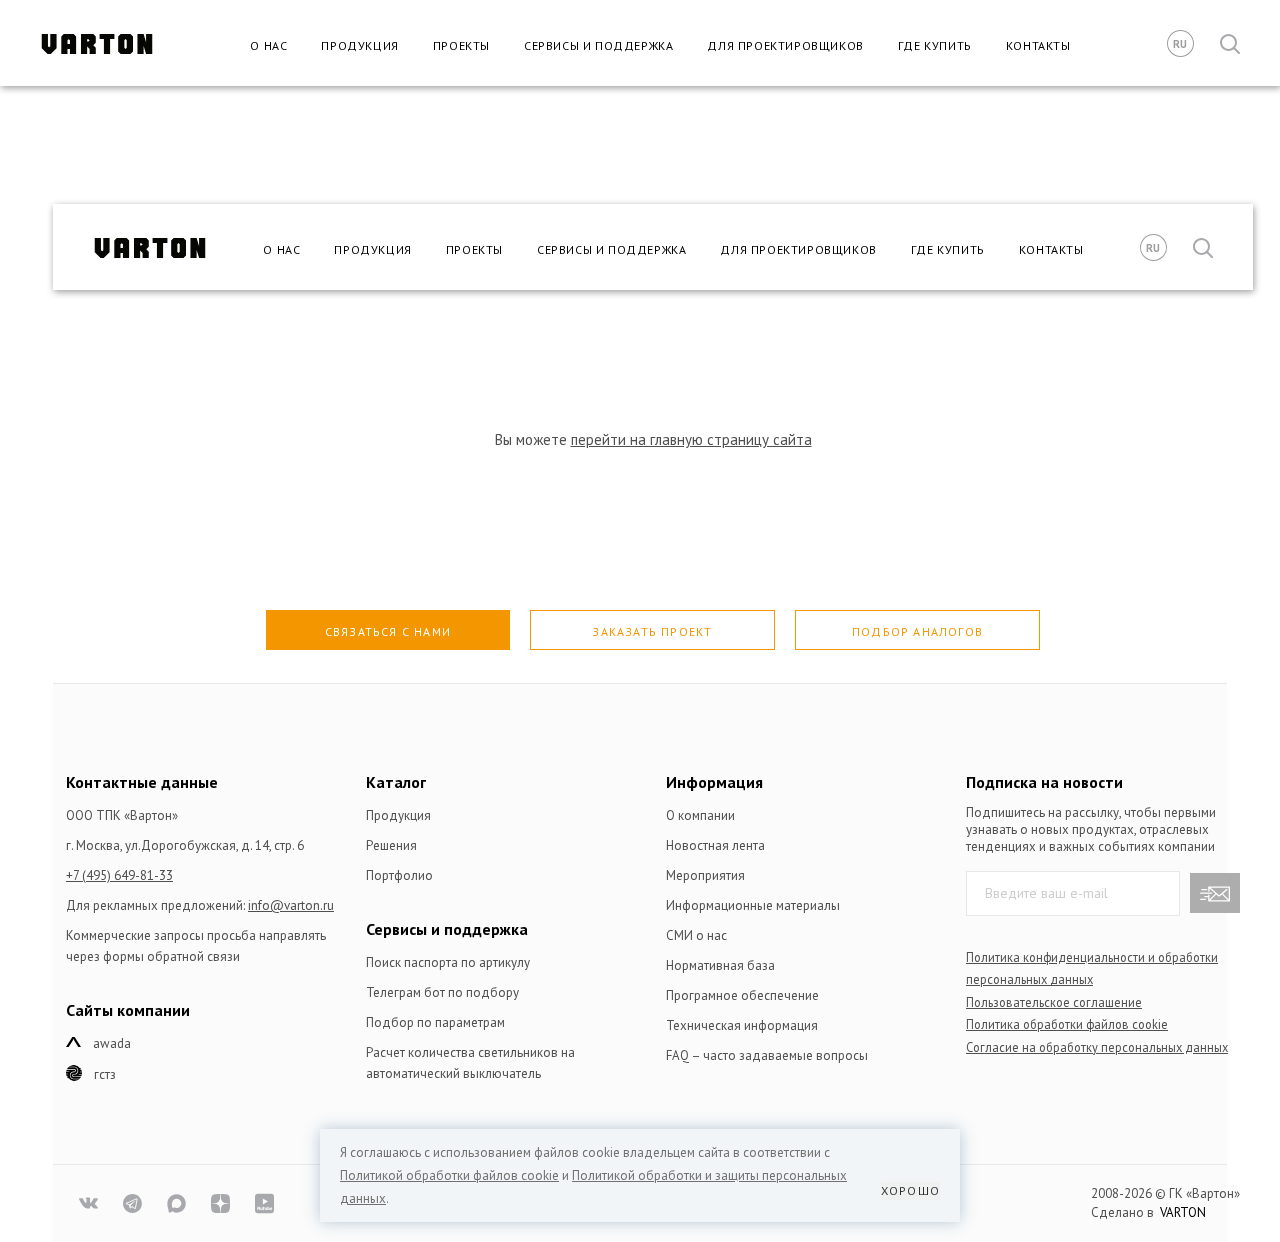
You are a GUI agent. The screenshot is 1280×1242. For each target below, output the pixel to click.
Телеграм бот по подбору (442, 992)
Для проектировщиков (785, 45)
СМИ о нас (696, 935)
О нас (268, 45)
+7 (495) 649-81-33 (119, 875)
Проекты (461, 45)
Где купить (935, 45)
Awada (112, 1043)
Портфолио (399, 875)
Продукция (359, 45)
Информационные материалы (753, 905)
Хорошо (910, 1190)
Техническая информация (742, 1025)
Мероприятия (705, 875)
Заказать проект (652, 631)
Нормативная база (720, 965)
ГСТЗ (105, 1074)
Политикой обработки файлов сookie (449, 1175)
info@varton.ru (291, 905)
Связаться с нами (388, 631)
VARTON (1183, 1212)
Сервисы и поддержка (598, 45)
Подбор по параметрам (435, 1022)
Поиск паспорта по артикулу (448, 962)
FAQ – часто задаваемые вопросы (767, 1055)
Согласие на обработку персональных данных (1097, 1047)
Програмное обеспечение (742, 995)
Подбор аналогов (917, 631)
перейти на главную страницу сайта (691, 439)
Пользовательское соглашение (1054, 1002)
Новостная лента (715, 845)
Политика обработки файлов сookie (1067, 1024)
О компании (700, 815)
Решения (391, 845)
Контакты (1038, 45)
